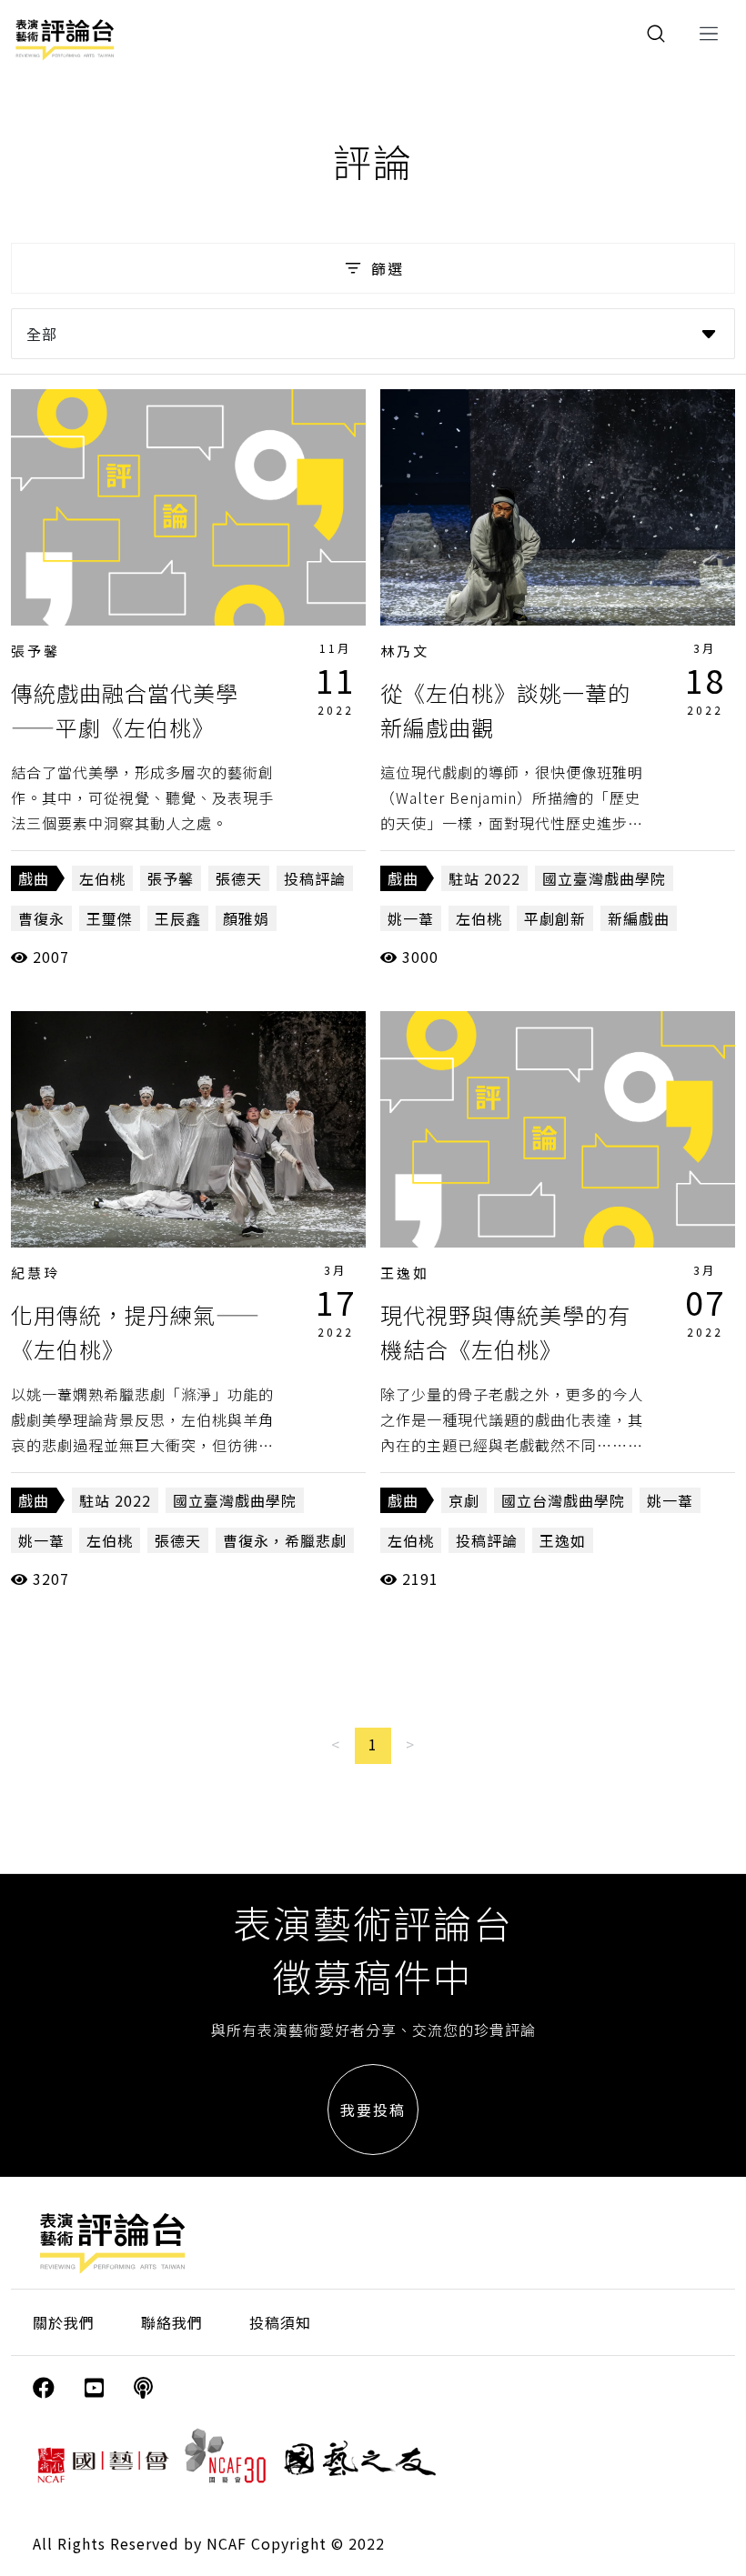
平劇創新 (555, 918)
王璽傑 (110, 918)
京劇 (464, 1500)
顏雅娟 (246, 918)
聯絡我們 (172, 2322)
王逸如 (405, 1273)
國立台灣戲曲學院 (563, 1500)
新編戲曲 (639, 918)
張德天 (239, 878)
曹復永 (41, 918)
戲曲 (34, 878)
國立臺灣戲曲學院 (604, 878)
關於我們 (64, 2322)
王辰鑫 (178, 918)
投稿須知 (280, 2322)
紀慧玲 (35, 1273)
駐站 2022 (484, 878)
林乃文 (405, 651)
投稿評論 (315, 878)
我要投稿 (373, 2110)
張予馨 (35, 651)
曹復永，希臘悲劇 (285, 1540)
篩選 (388, 268)
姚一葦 (411, 918)
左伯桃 (102, 878)
